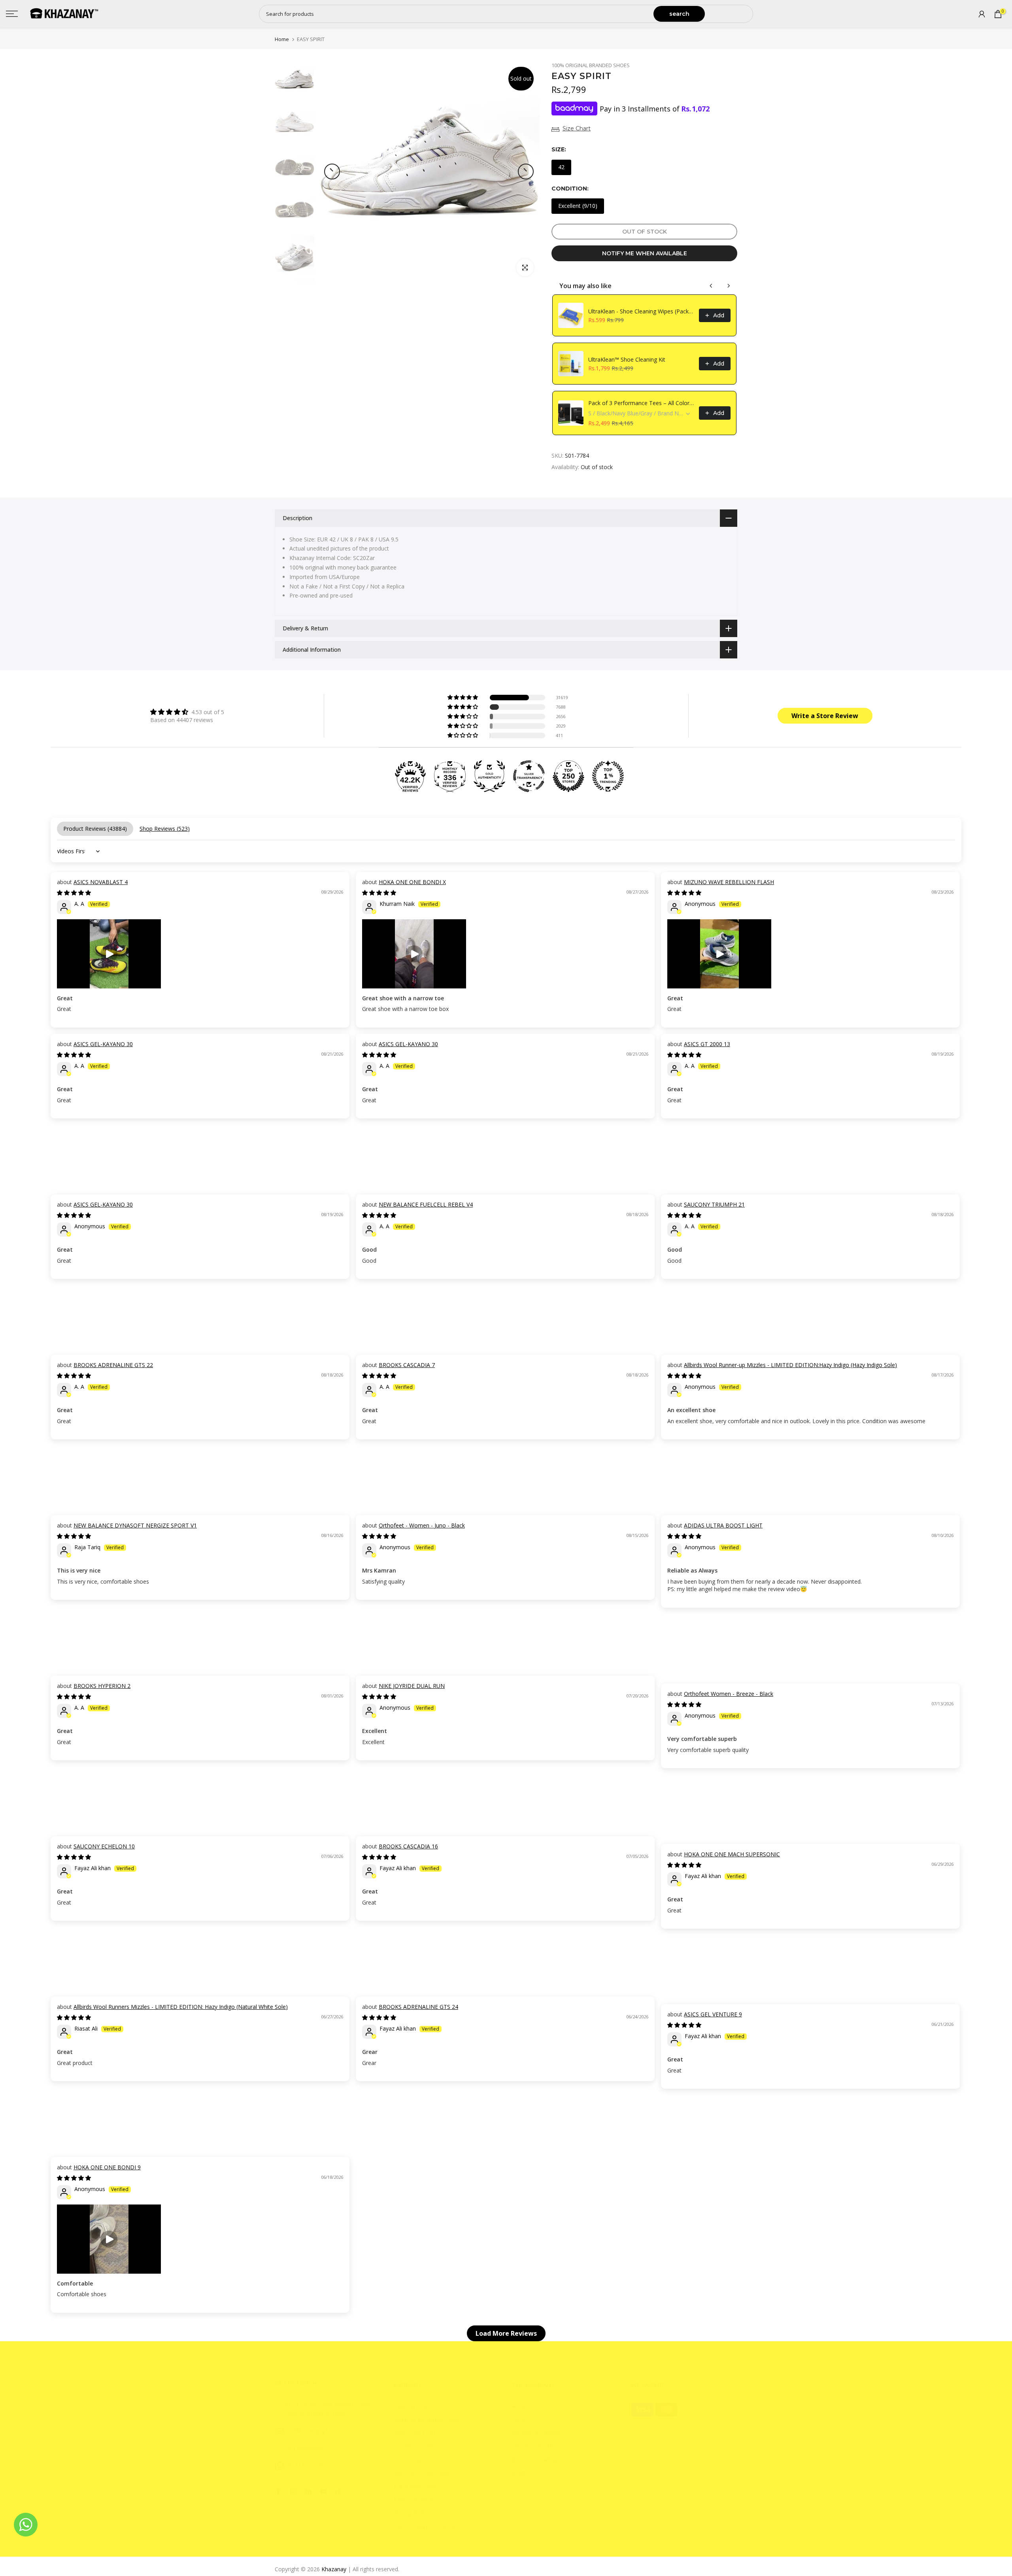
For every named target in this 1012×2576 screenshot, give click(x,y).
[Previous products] (711, 286)
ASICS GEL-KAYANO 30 (103, 1044)
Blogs (519, 2473)
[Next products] (729, 286)
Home (282, 39)
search (679, 14)
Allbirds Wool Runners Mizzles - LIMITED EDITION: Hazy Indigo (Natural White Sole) (181, 2007)
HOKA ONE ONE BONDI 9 (107, 2167)
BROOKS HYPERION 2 (102, 1686)
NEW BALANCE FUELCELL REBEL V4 (426, 1204)
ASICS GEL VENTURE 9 (713, 2014)
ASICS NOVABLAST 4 (101, 882)
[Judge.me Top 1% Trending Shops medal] (608, 776)
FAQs (519, 2419)
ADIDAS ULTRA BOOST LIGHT (723, 1525)
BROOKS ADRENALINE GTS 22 (113, 1365)
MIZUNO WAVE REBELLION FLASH (729, 882)
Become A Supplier (536, 2433)
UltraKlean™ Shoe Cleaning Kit (627, 359)
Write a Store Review (825, 716)
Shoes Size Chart (415, 2433)
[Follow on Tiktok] (338, 2491)
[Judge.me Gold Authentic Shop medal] (489, 776)
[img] (187, 712)
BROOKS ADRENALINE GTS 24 (418, 2007)
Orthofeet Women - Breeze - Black (729, 1694)
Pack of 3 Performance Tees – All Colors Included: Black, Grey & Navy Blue (641, 403)
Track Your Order (415, 2486)
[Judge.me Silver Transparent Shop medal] (529, 776)
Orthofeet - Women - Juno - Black (422, 1525)
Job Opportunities (534, 2446)
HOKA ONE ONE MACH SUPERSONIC (732, 1854)
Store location (411, 2460)
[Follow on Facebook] (278, 2491)
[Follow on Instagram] (293, 2491)
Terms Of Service (415, 2500)
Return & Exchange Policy (426, 2419)
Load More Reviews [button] (506, 2333)
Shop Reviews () (165, 829)
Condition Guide (414, 2446)
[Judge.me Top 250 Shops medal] (568, 776)
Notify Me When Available (645, 253)
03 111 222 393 (307, 2466)
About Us (524, 2406)
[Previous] (332, 172)
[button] (463, 698)
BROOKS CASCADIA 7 (407, 1365)
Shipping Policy (412, 2406)
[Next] (526, 172)
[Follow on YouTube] (323, 2491)
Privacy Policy (411, 2513)
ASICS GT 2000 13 (707, 1044)
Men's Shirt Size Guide (422, 2473)
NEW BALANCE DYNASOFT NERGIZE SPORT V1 (135, 1525)
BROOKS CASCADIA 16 (408, 1846)
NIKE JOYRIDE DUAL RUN (412, 1686)
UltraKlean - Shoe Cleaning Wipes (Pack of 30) (641, 311)
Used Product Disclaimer (425, 2526)
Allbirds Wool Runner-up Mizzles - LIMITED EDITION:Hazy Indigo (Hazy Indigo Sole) (790, 1365)
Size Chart (577, 128)
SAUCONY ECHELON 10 (104, 1846)
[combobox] (457, 14)
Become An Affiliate (537, 2460)
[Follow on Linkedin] (308, 2491)
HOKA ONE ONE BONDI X (412, 882)
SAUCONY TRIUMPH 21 (714, 1204)
